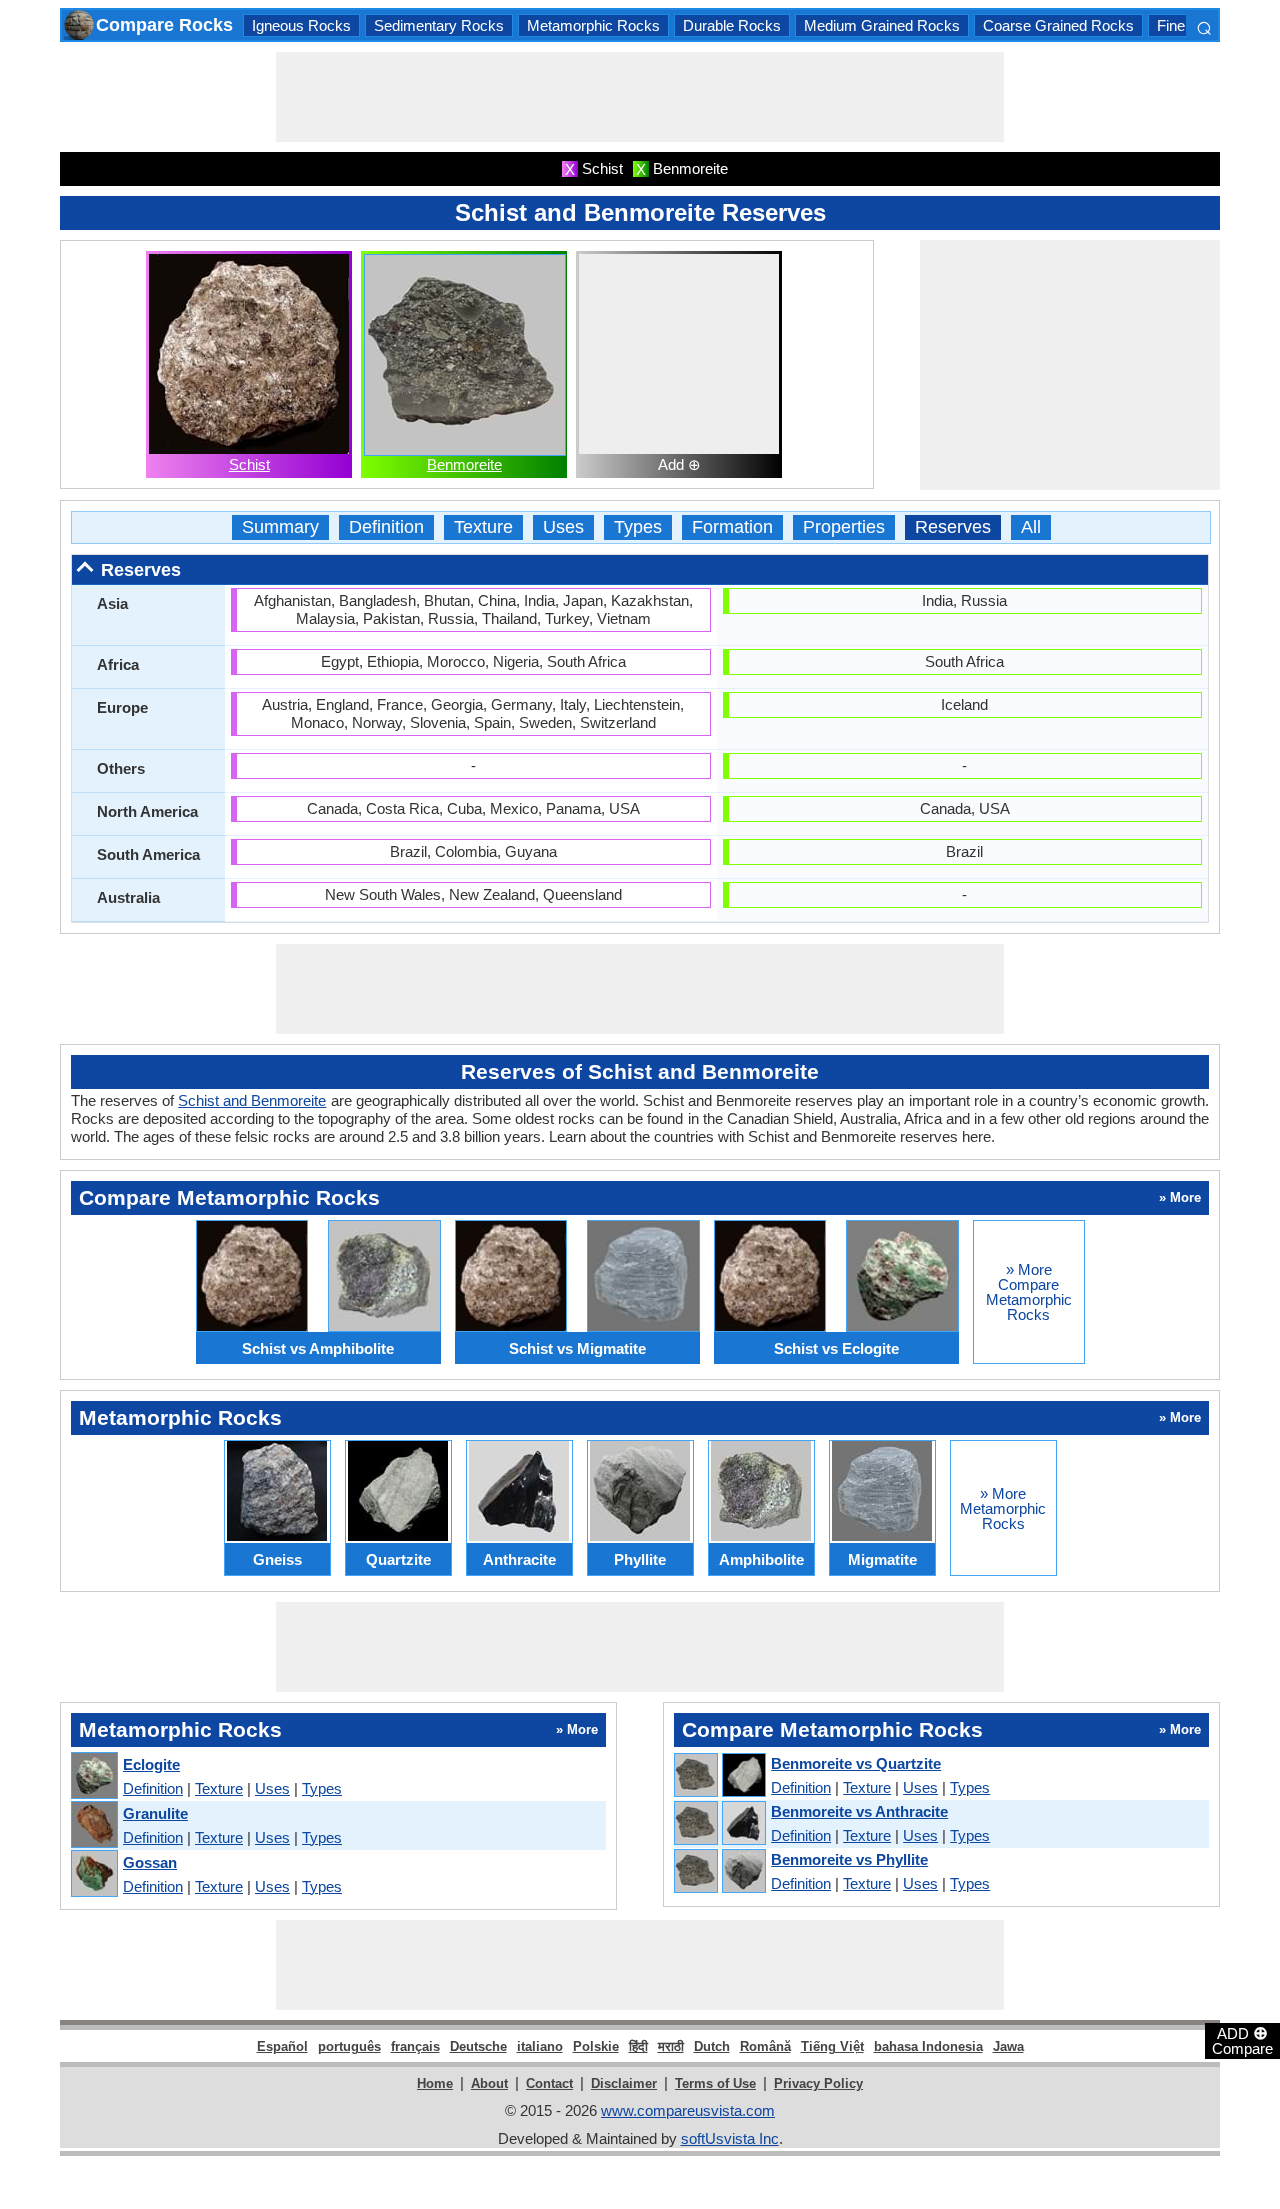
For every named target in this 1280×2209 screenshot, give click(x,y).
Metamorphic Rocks (593, 25)
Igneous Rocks (301, 25)
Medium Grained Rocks (882, 25)
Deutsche (478, 2046)
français (415, 2046)
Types (638, 527)
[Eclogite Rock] (93, 1776)
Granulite (155, 1813)
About (489, 2083)
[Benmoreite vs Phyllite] (719, 1872)
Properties (844, 527)
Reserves (953, 527)
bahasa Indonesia (928, 2046)
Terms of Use (715, 2083)
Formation (732, 527)
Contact (549, 2083)
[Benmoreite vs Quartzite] (719, 1776)
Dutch (712, 2046)
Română (765, 2046)
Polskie (596, 2046)
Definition (386, 527)
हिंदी (638, 2046)
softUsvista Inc (730, 2138)
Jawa (1008, 2046)
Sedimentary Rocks (439, 25)
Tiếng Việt (832, 2046)
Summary (280, 527)
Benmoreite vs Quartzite (856, 1763)
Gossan (150, 1862)
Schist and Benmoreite (252, 1100)
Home (435, 2083)
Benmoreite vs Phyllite (849, 1859)
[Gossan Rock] (93, 1874)
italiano (540, 2046)
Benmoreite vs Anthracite (859, 1811)
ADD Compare (1242, 2040)
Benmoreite (464, 464)
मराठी (671, 2046)
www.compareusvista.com (688, 2110)
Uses (563, 527)
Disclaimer (624, 2083)
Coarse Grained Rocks (1058, 25)
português (349, 2046)
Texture (483, 527)
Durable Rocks (732, 25)
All (1031, 527)
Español (282, 2046)
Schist (249, 464)
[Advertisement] (640, 97)
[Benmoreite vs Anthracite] (719, 1824)
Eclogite (151, 1764)
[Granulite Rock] (93, 1825)
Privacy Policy (818, 2083)
